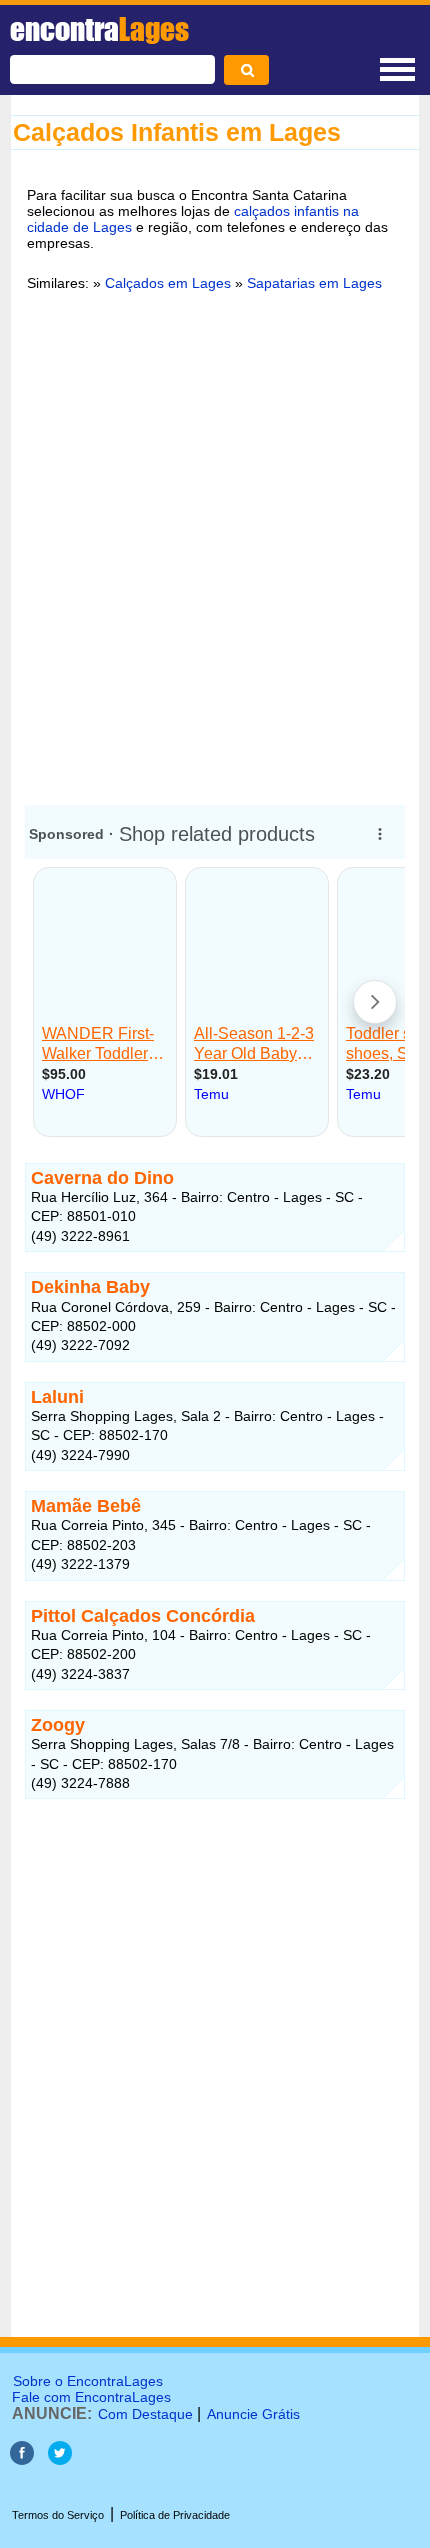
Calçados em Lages (168, 283)
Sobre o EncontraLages (88, 2381)
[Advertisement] (215, 554)
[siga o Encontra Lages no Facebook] (24, 2459)
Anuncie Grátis (253, 2414)
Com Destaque (145, 2414)
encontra (99, 29)
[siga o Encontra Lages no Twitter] (60, 2459)
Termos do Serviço (58, 2515)
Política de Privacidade (175, 2515)
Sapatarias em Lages (314, 283)
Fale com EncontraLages (91, 2397)
